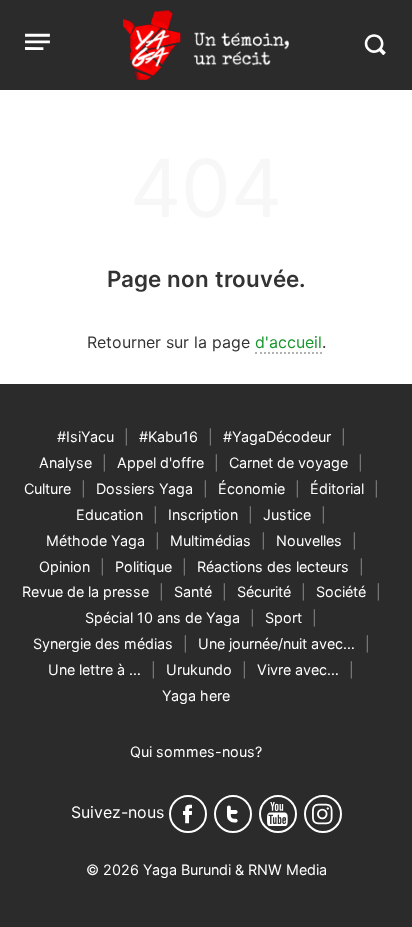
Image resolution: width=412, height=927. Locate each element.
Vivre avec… (298, 669)
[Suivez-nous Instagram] (323, 814)
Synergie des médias (103, 643)
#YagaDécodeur (277, 436)
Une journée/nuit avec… (276, 643)
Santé (193, 591)
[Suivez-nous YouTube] (278, 814)
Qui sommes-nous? (196, 751)
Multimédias (210, 540)
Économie (251, 488)
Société (341, 591)
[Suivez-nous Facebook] (188, 814)
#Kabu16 (168, 436)
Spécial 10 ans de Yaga (162, 617)
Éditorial (337, 488)
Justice (287, 514)
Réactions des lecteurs (273, 566)
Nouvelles (309, 540)
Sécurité (264, 591)
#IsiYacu (85, 436)
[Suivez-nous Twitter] (233, 814)
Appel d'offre (160, 462)
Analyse (65, 462)
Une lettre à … (94, 669)
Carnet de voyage (288, 462)
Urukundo (199, 669)
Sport (283, 617)
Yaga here (196, 695)
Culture (47, 488)
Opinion (64, 566)
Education (109, 514)
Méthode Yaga (95, 540)
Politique (143, 566)
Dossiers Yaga (144, 488)
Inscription (203, 514)
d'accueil (288, 342)
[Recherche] (374, 44)
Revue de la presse (85, 591)
